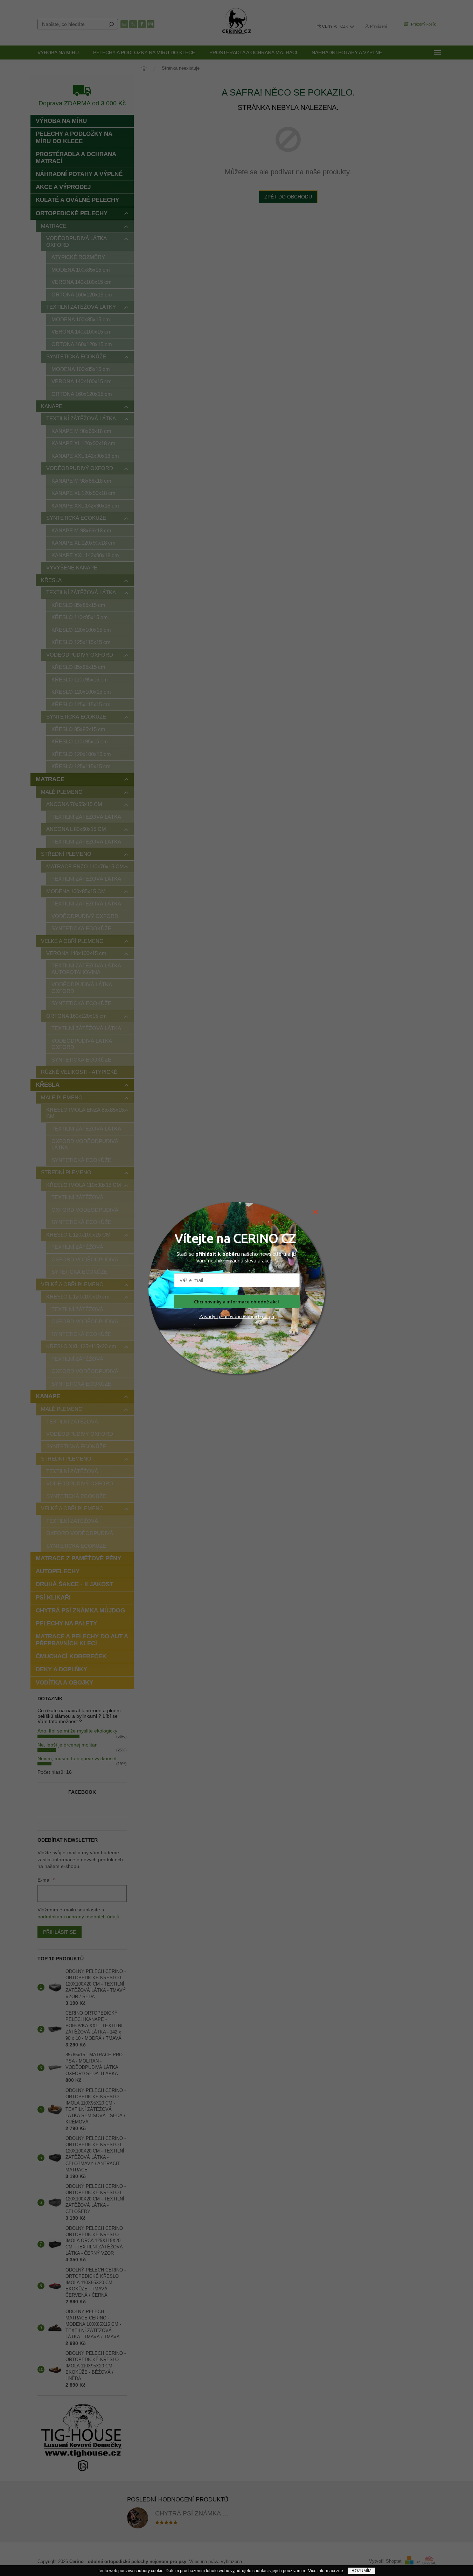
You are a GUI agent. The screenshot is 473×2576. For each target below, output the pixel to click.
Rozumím (361, 2571)
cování (233, 1316)
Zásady (207, 1316)
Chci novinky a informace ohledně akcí (236, 1302)
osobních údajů (257, 1316)
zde (340, 2571)
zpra (221, 1316)
